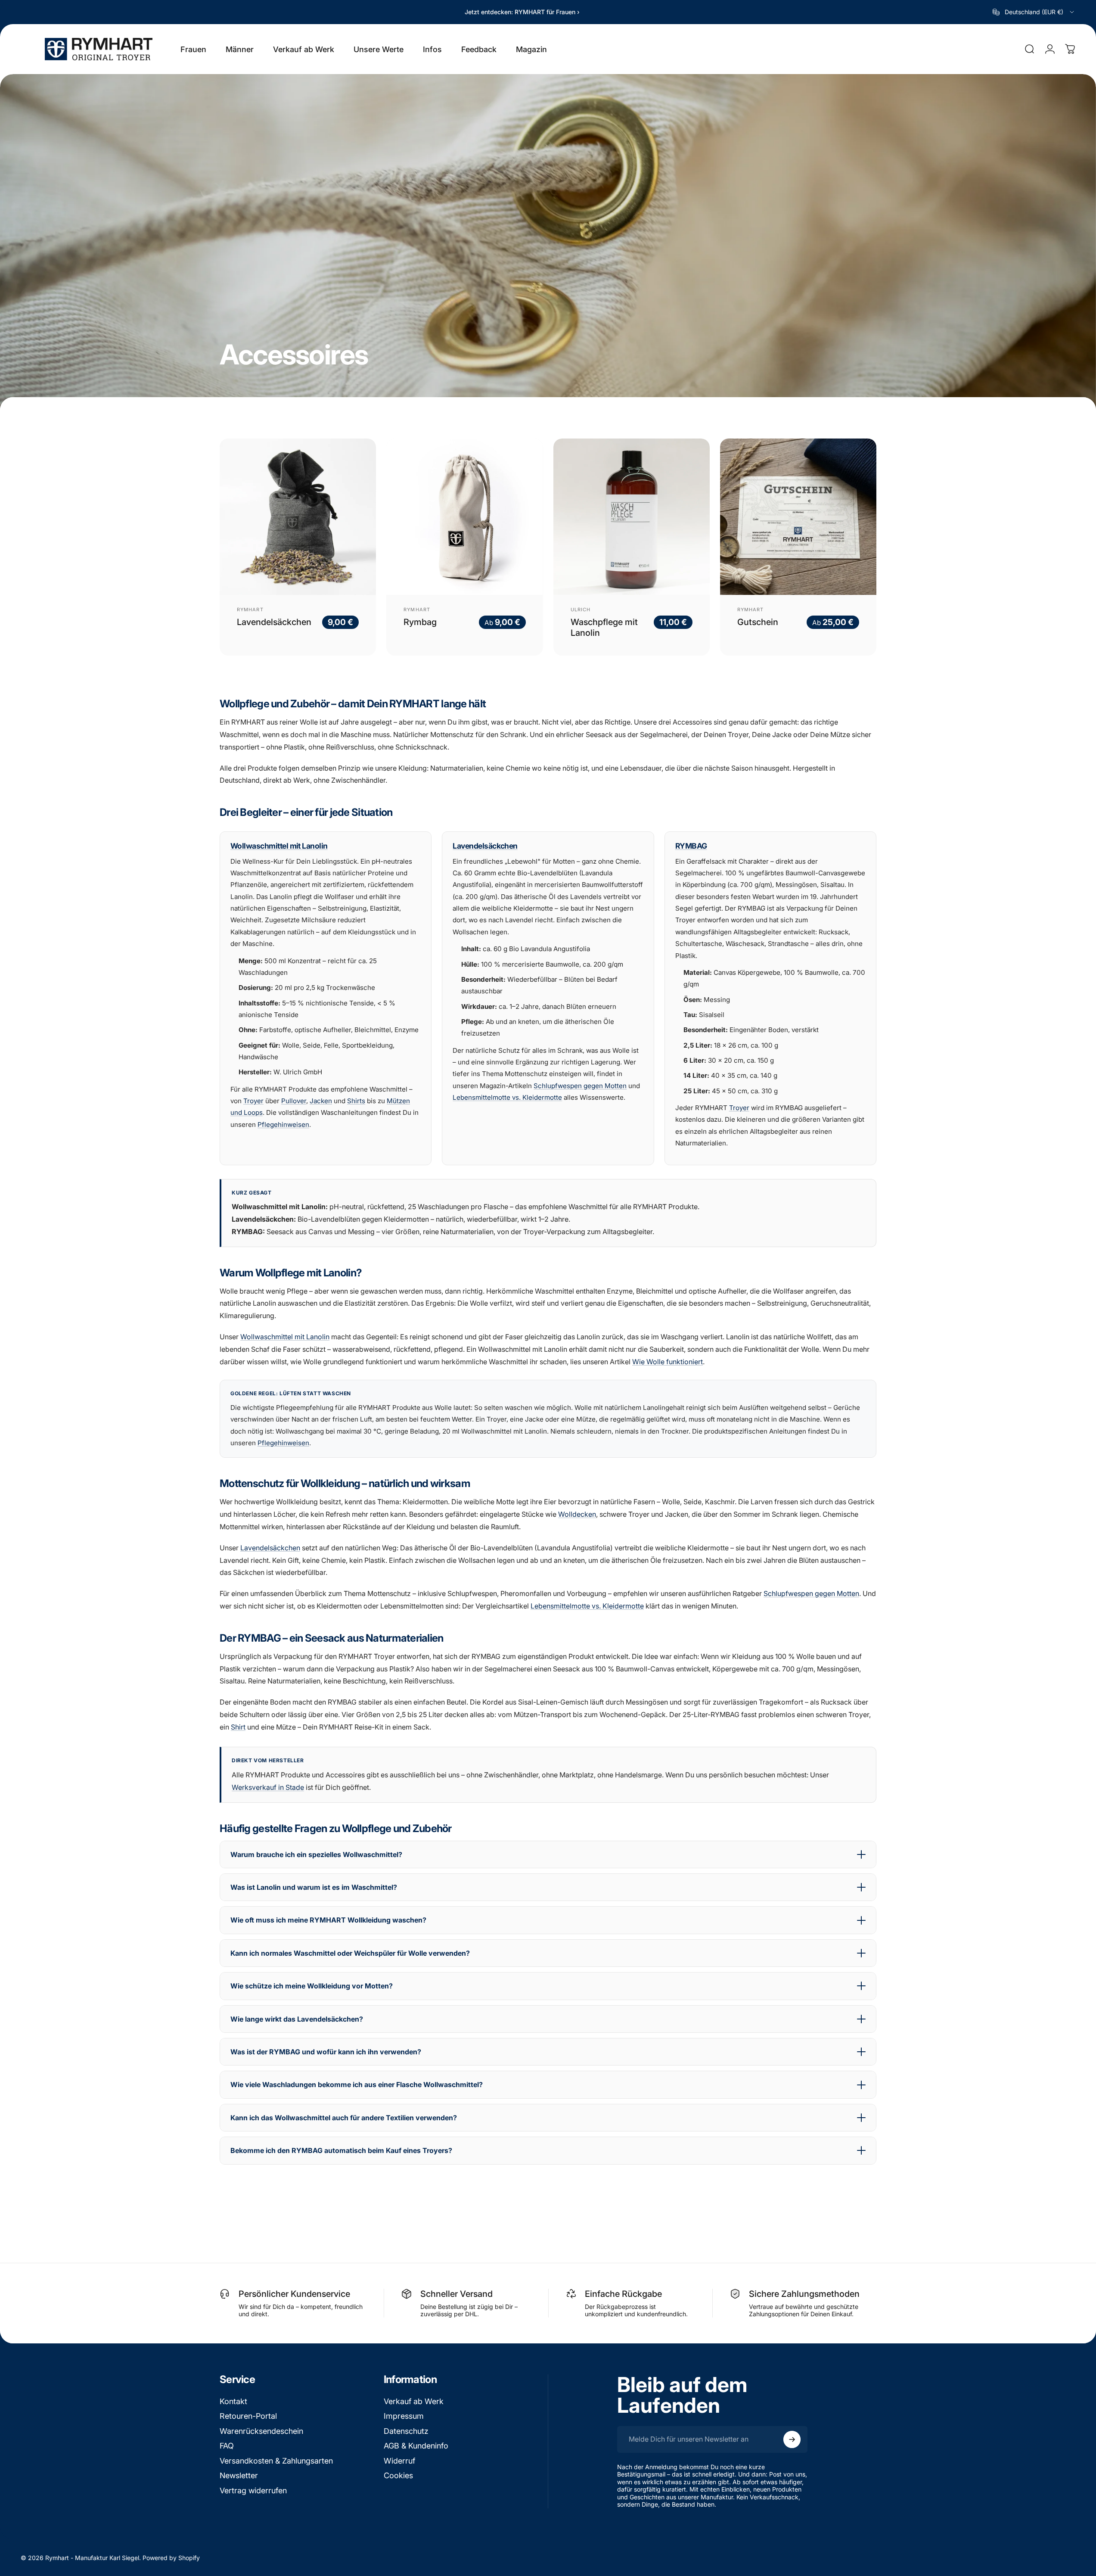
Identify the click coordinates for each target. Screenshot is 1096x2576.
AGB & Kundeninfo (416, 2446)
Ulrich (581, 610)
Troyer (253, 1101)
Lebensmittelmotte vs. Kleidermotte (507, 1097)
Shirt (238, 1727)
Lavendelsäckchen (274, 622)
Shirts (356, 1101)
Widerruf (399, 2461)
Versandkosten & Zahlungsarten (276, 2461)
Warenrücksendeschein (261, 2431)
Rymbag (420, 622)
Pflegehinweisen (283, 1125)
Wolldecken (577, 1514)
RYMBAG (691, 846)
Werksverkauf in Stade (268, 1787)
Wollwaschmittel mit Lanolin (279, 846)
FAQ (227, 2446)
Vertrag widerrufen (253, 2490)
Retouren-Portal (248, 2416)
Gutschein (758, 622)
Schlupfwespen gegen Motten (580, 1086)
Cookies (398, 2475)
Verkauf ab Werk (414, 2401)
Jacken (321, 1101)
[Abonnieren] (792, 2439)
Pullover (294, 1101)
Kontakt (233, 2401)
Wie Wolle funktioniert (668, 1362)
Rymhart (250, 610)
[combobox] (1034, 12)
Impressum (404, 2416)
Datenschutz (406, 2431)
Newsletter (239, 2475)
